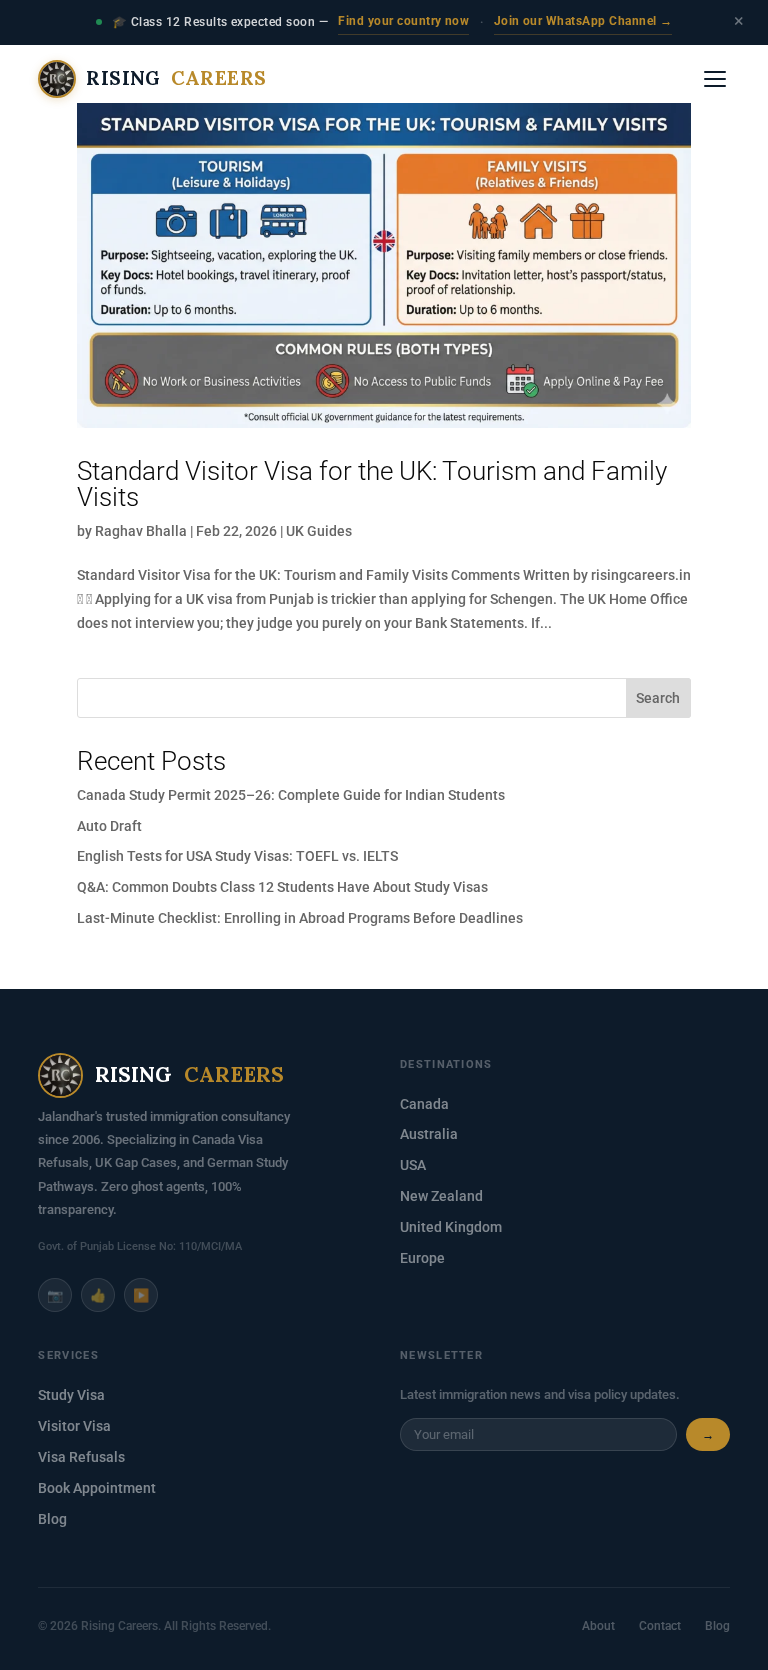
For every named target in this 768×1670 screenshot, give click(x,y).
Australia (429, 1134)
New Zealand (441, 1196)
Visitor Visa (74, 1426)
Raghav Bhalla (141, 531)
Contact (660, 1625)
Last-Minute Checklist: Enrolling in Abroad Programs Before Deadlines (300, 918)
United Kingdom (451, 1227)
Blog (52, 1519)
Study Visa (71, 1395)
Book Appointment (97, 1488)
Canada (424, 1104)
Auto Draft (109, 826)
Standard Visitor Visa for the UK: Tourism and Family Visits (372, 484)
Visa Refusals (81, 1457)
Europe (422, 1258)
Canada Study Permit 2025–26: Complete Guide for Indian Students (291, 795)
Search (658, 698)
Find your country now (403, 21)
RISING (176, 78)
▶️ (141, 1295)
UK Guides (319, 531)
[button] (715, 79)
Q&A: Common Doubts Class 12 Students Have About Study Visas (282, 887)
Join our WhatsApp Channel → (583, 21)
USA (413, 1165)
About (598, 1625)
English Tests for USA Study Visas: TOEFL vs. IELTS (237, 856)
